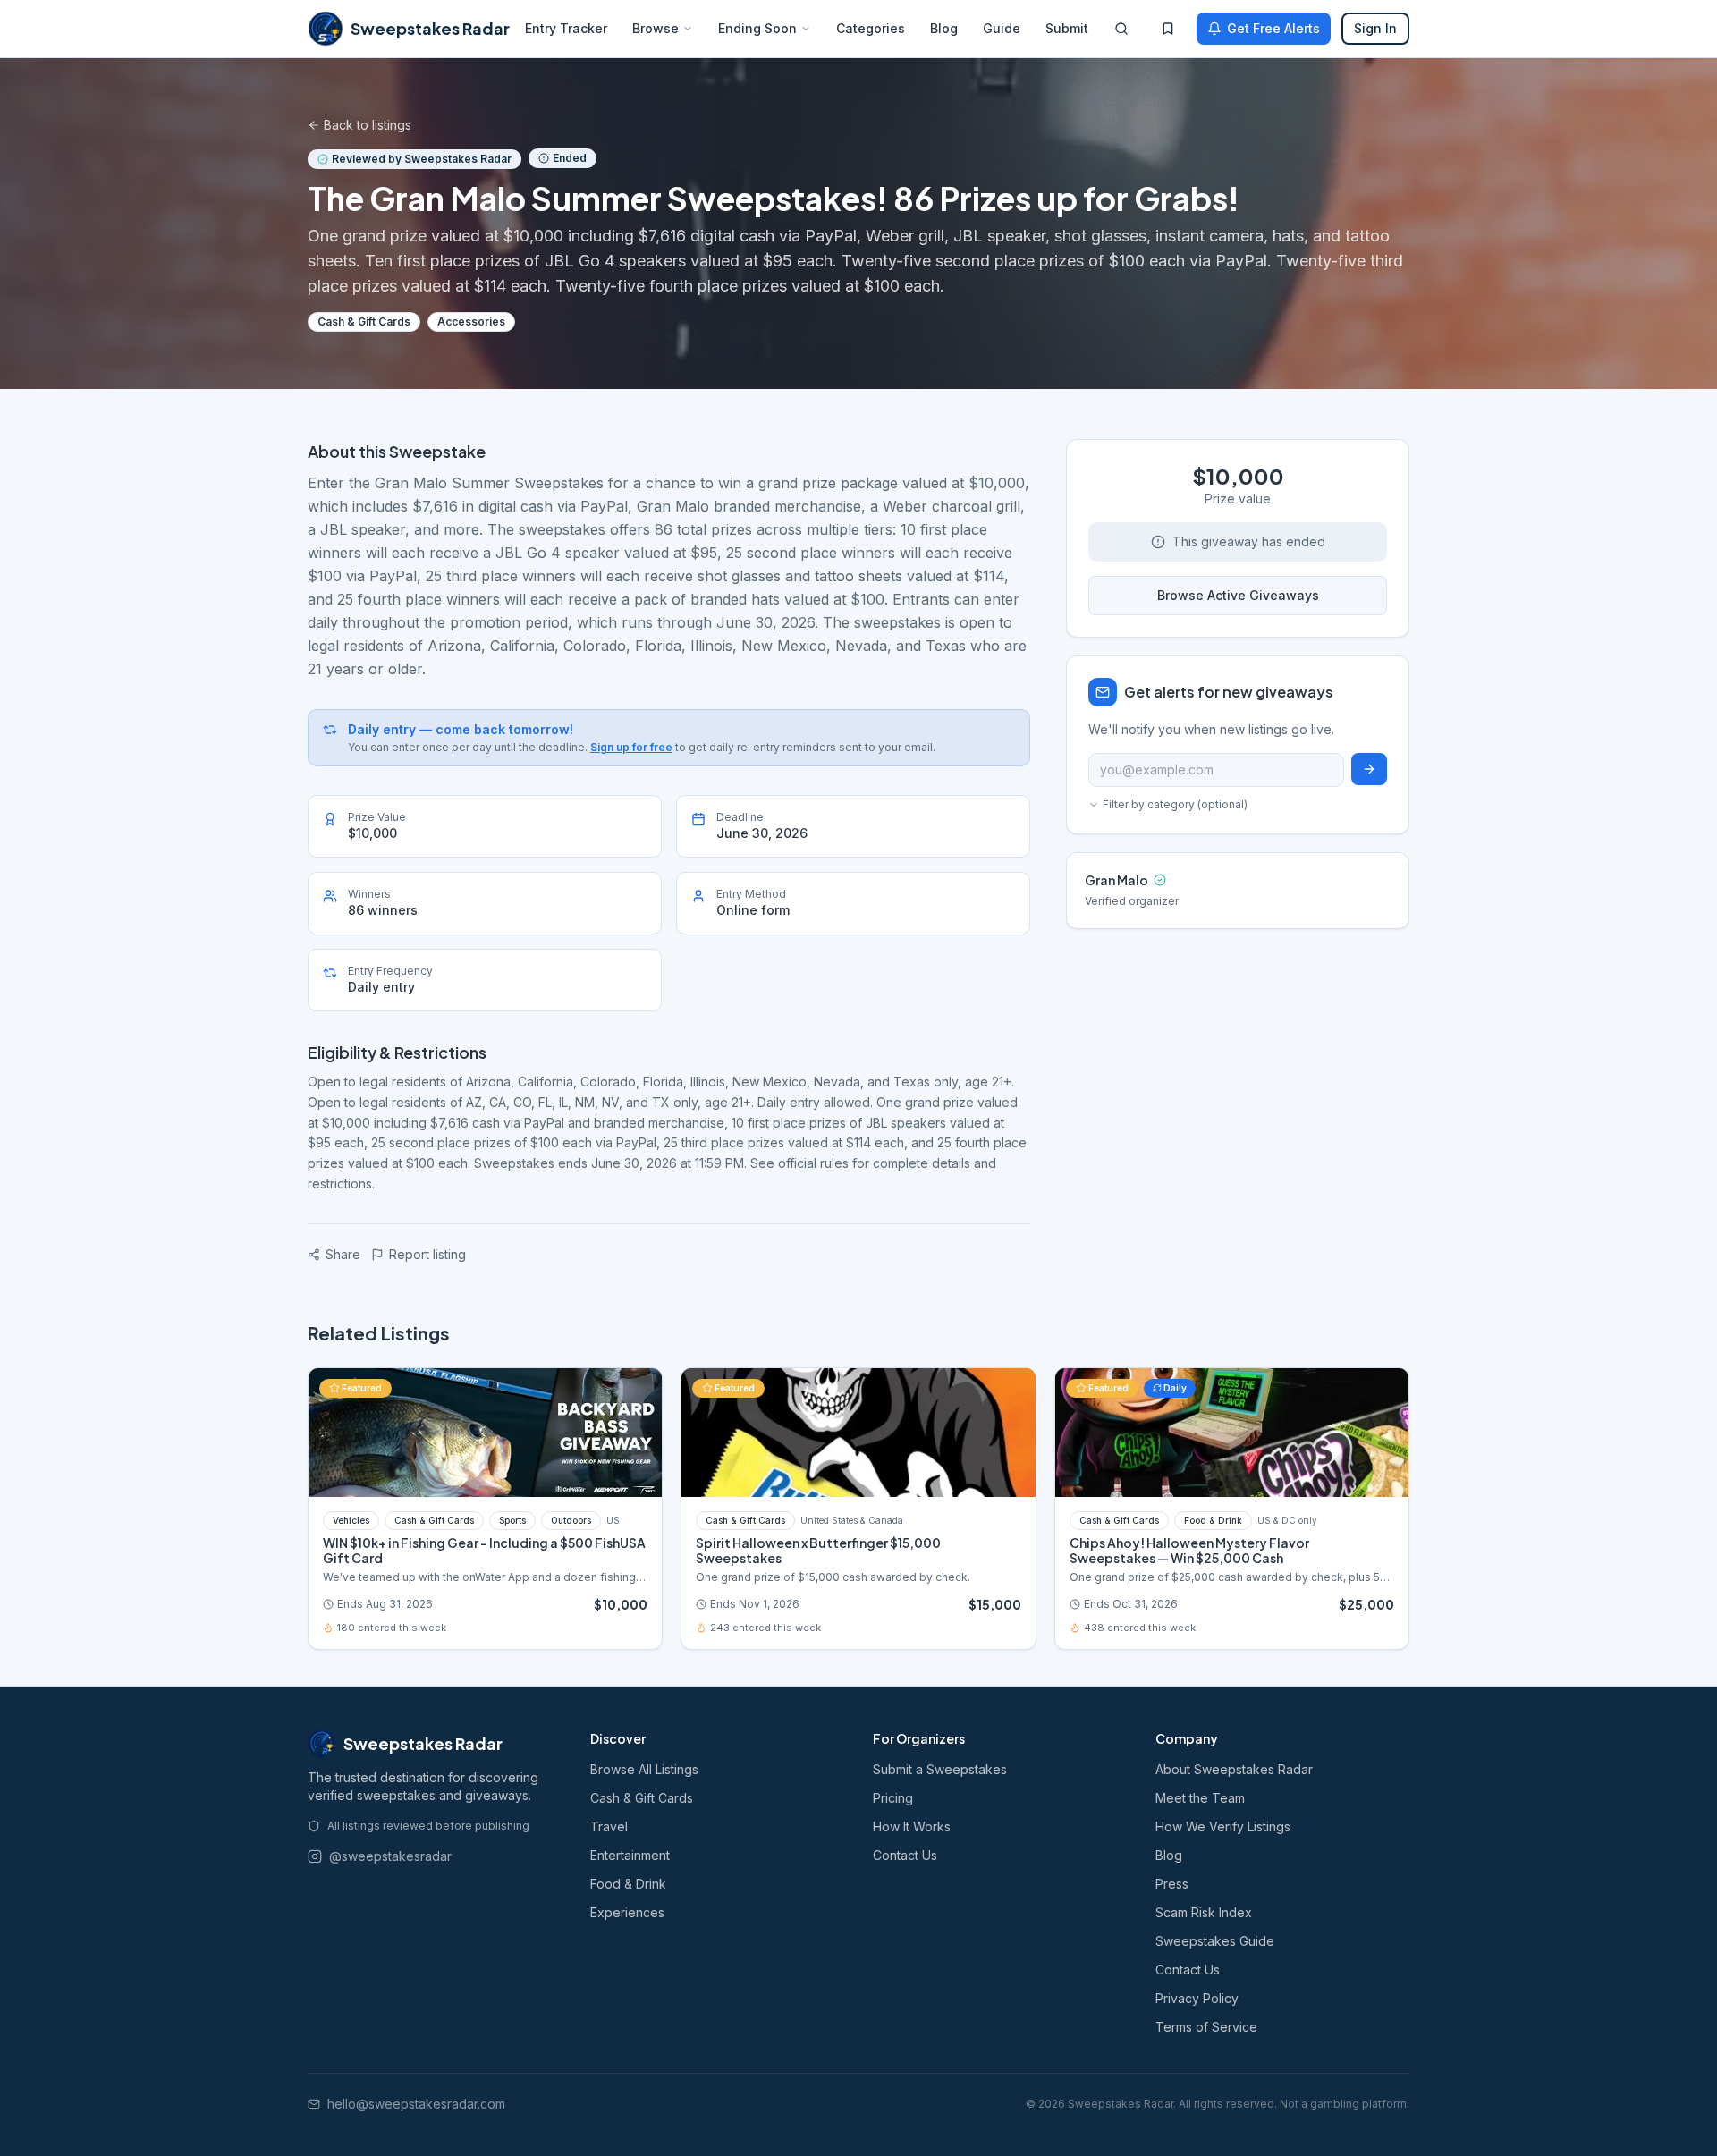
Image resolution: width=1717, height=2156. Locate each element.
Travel (609, 1826)
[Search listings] (1121, 29)
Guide (1002, 28)
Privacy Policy (1197, 1998)
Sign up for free (631, 747)
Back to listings (368, 125)
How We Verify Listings (1223, 1826)
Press (1172, 1884)
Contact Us (905, 1855)
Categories (871, 28)
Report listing (427, 1254)
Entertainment (630, 1855)
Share (343, 1254)
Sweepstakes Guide (1215, 1941)
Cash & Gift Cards (642, 1798)
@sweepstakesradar (390, 1856)
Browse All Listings (644, 1769)
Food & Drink (628, 1884)
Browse (656, 28)
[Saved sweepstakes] (1168, 29)
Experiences (627, 1912)
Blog (944, 28)
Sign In (1375, 28)
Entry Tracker (566, 28)
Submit (1067, 28)
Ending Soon (757, 28)
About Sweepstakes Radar (1234, 1769)
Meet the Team (1200, 1798)
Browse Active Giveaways (1238, 595)
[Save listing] (639, 1391)
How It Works (912, 1826)
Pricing (893, 1798)
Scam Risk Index (1204, 1912)
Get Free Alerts (1273, 28)
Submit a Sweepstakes (940, 1769)
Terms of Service (1206, 2027)
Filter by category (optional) (1175, 804)
